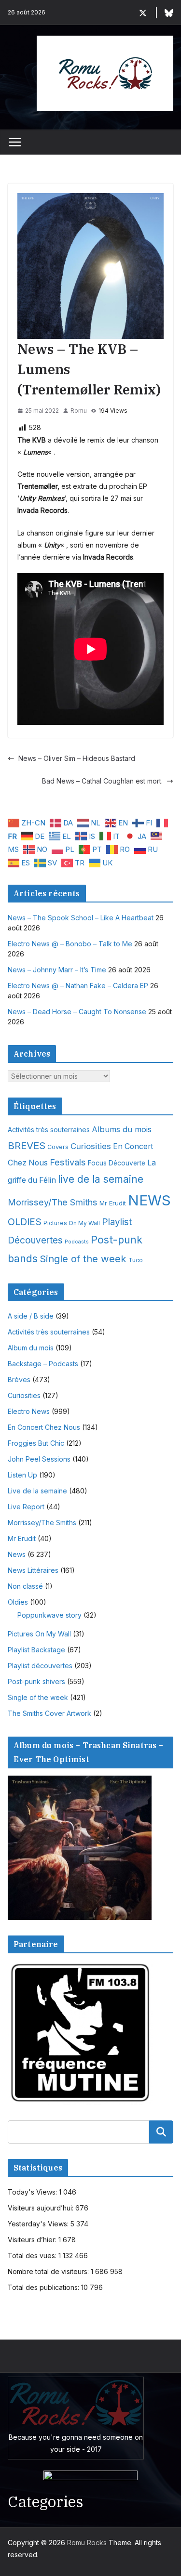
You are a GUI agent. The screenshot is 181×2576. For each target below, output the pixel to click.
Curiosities (91, 1146)
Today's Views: (33, 2192)
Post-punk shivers (36, 1681)
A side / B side (31, 1316)
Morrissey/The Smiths (53, 1202)
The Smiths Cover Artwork (49, 1713)
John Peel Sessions (39, 1459)
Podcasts (77, 1242)
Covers (58, 1147)
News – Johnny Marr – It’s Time (57, 970)
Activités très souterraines (49, 1130)
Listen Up (22, 1475)
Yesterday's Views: (39, 2224)
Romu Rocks (87, 2543)
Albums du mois (122, 1129)
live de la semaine (101, 1179)
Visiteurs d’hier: (33, 2240)
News (17, 1554)
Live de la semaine (37, 1491)
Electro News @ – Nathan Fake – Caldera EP (78, 986)
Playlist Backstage (36, 1650)
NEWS (149, 1200)
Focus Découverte (117, 1163)
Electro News (29, 1411)
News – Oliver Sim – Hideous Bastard (77, 758)
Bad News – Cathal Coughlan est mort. (102, 781)
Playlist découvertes (40, 1666)
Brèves (19, 1380)
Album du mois (31, 1348)
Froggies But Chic (36, 1443)
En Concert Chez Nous (44, 1427)
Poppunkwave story (49, 1615)
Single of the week (83, 1259)
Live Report (26, 1507)
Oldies (18, 1602)
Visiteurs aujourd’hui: (42, 2208)
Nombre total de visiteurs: (49, 2271)
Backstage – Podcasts (43, 1364)
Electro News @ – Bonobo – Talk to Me (70, 944)
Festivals (68, 1162)
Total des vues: (33, 2256)
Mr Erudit (113, 1203)
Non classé (25, 1586)
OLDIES (25, 1222)
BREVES (27, 1145)
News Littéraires (33, 1570)
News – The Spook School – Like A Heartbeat (81, 918)
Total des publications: (44, 2287)
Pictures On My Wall (72, 1223)
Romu (79, 411)
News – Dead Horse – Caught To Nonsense (77, 1012)
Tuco (136, 1260)
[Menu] (15, 142)
